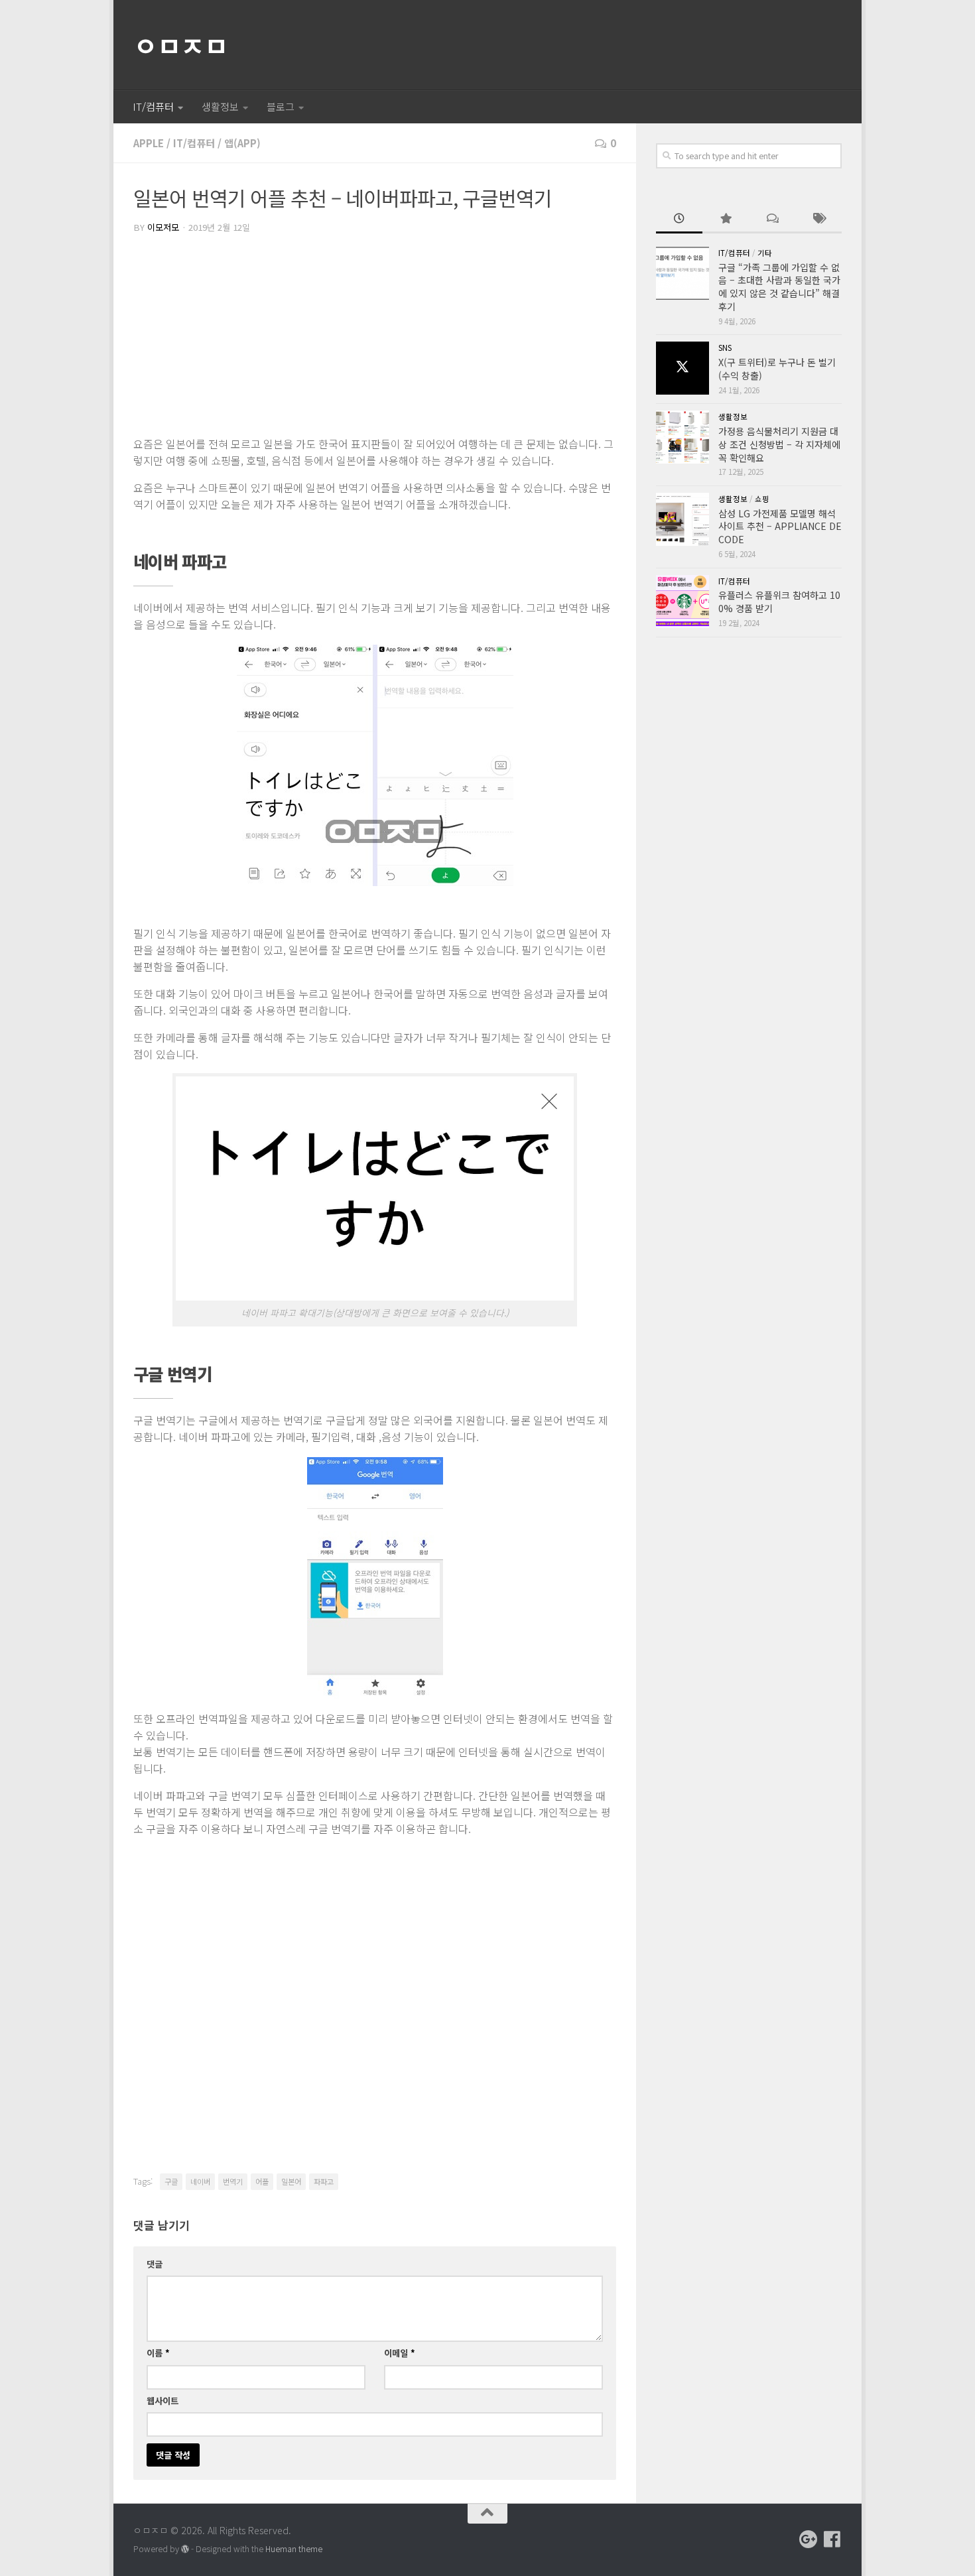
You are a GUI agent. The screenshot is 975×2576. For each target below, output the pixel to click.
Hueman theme (294, 2549)
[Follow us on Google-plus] (809, 2540)
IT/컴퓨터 (153, 106)
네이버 (200, 2181)
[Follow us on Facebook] (832, 2540)
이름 (158, 2353)
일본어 (291, 2181)
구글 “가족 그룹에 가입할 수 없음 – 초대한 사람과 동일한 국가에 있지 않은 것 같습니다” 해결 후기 (779, 287)
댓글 (155, 2264)
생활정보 (220, 106)
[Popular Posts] (726, 220)
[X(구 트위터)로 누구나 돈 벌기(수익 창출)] (682, 368)
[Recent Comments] (772, 220)
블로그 (281, 106)
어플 (262, 2181)
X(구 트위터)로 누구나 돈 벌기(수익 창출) (777, 369)
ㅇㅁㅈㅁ (180, 45)
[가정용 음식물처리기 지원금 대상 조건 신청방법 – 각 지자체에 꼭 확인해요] (682, 437)
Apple (149, 143)
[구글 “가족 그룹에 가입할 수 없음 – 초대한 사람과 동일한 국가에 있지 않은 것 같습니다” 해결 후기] (682, 273)
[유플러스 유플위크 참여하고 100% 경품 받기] (682, 602)
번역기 (233, 2181)
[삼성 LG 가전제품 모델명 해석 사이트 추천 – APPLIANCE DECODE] (682, 519)
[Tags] (818, 220)
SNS (725, 348)
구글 (171, 2181)
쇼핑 (762, 499)
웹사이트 (162, 2401)
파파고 (324, 2181)
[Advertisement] (375, 336)
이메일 (400, 2353)
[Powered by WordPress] (185, 2549)
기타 (765, 253)
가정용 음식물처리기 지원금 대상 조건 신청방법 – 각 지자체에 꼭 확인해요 (779, 444)
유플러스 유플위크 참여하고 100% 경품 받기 (779, 602)
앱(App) (242, 143)
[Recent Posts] (679, 220)
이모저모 (163, 227)
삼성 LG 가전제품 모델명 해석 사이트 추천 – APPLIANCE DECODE (780, 526)
